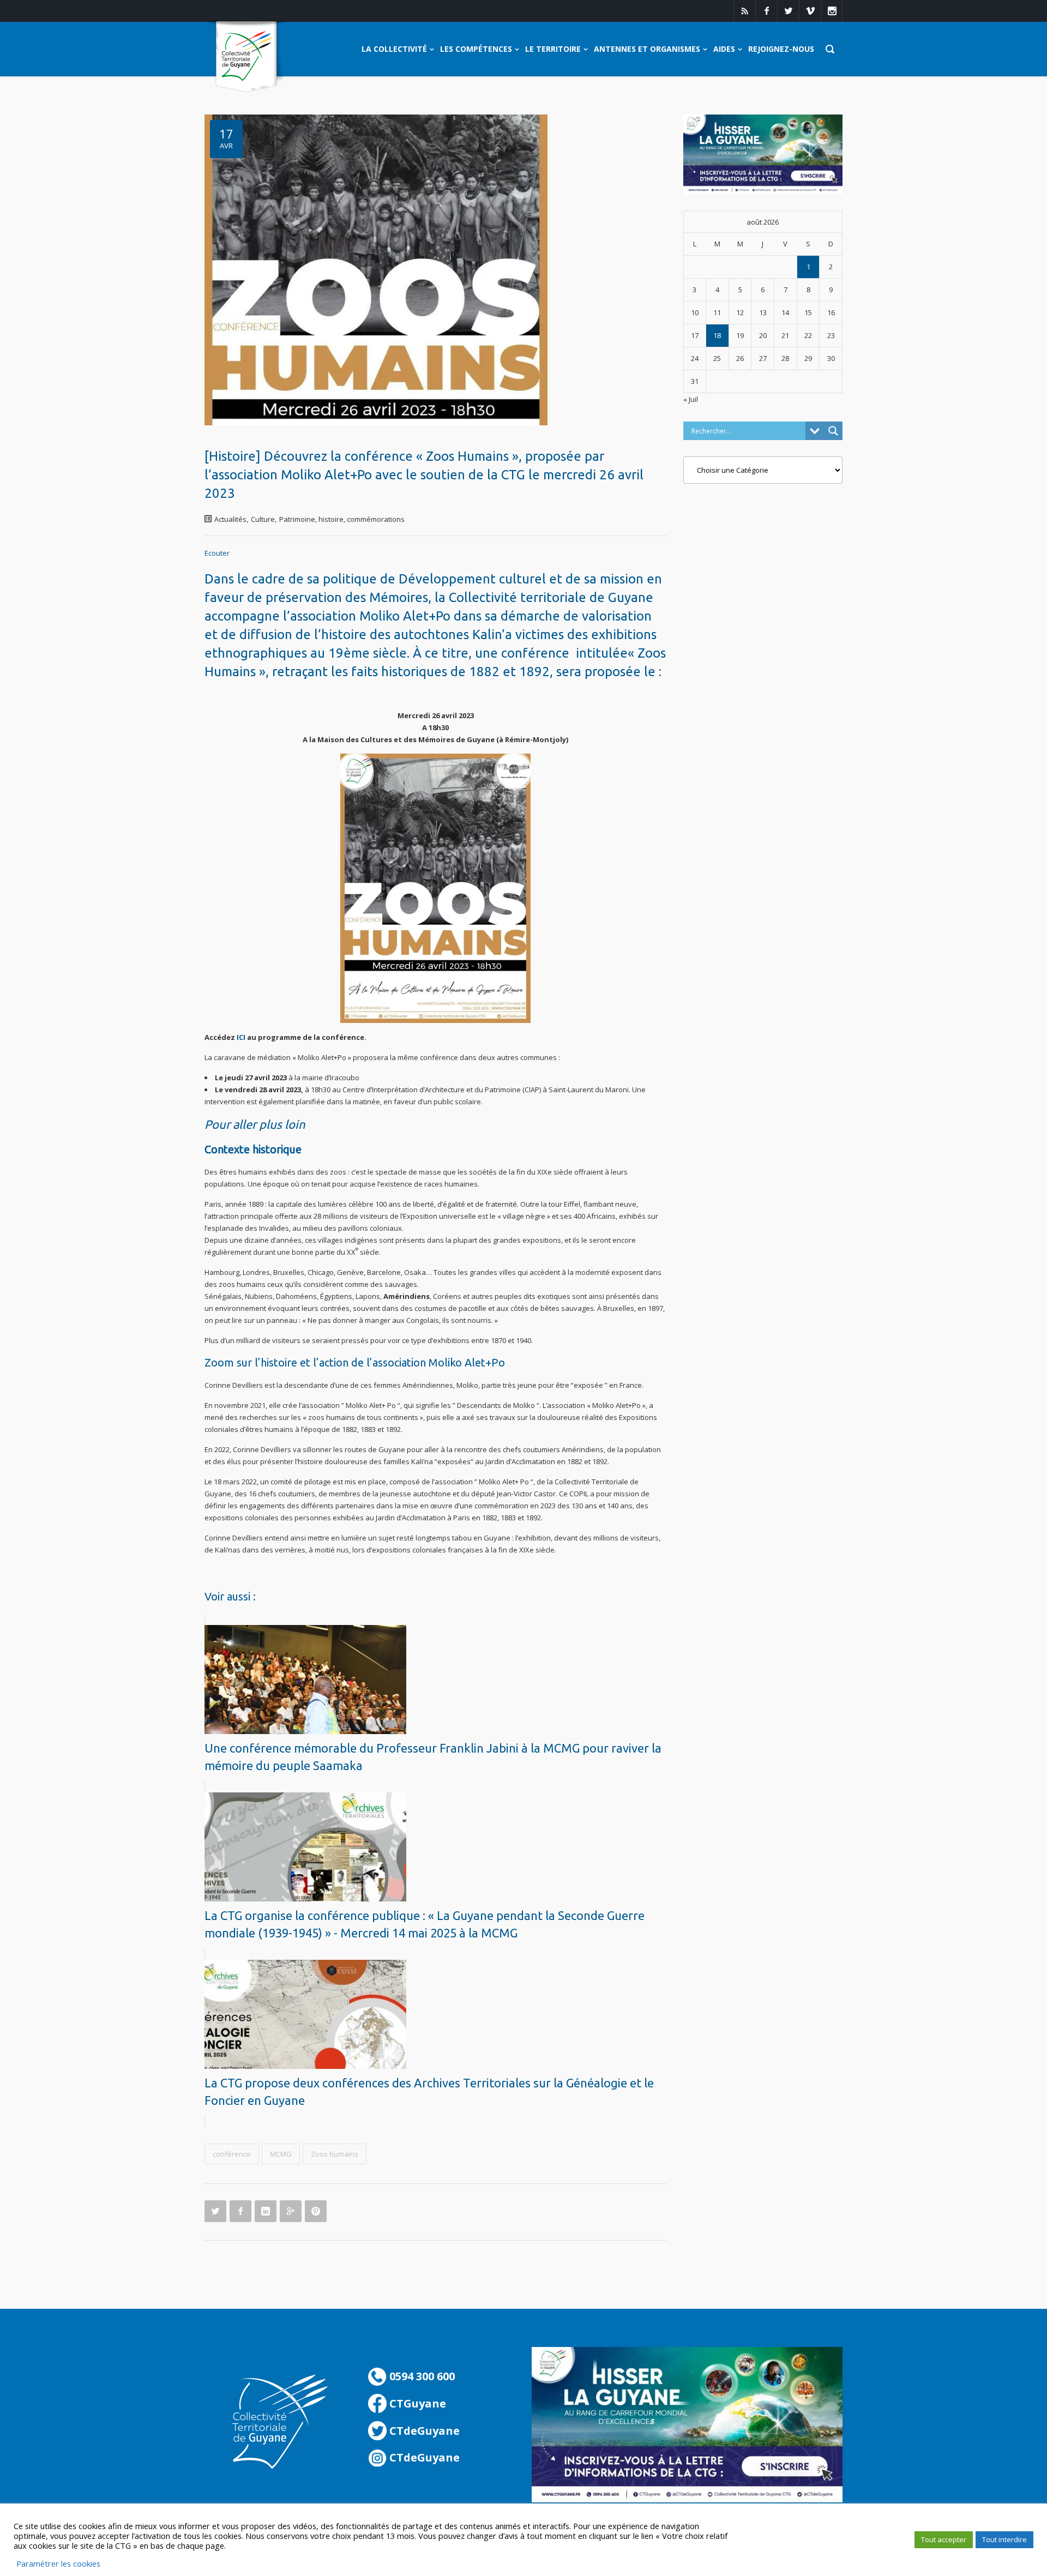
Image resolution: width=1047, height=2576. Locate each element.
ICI (241, 1037)
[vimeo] (810, 11)
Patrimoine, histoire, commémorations (342, 519)
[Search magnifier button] (833, 431)
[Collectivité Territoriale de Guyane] (246, 57)
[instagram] (832, 11)
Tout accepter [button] (944, 2539)
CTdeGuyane (423, 2431)
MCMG (281, 2154)
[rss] (744, 11)
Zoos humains (335, 2154)
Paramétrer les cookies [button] (58, 2563)
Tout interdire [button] (1004, 2539)
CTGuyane (416, 2403)
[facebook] (766, 11)
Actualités (230, 519)
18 (717, 335)
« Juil (691, 399)
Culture (263, 519)
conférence (232, 2154)
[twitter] (788, 11)
